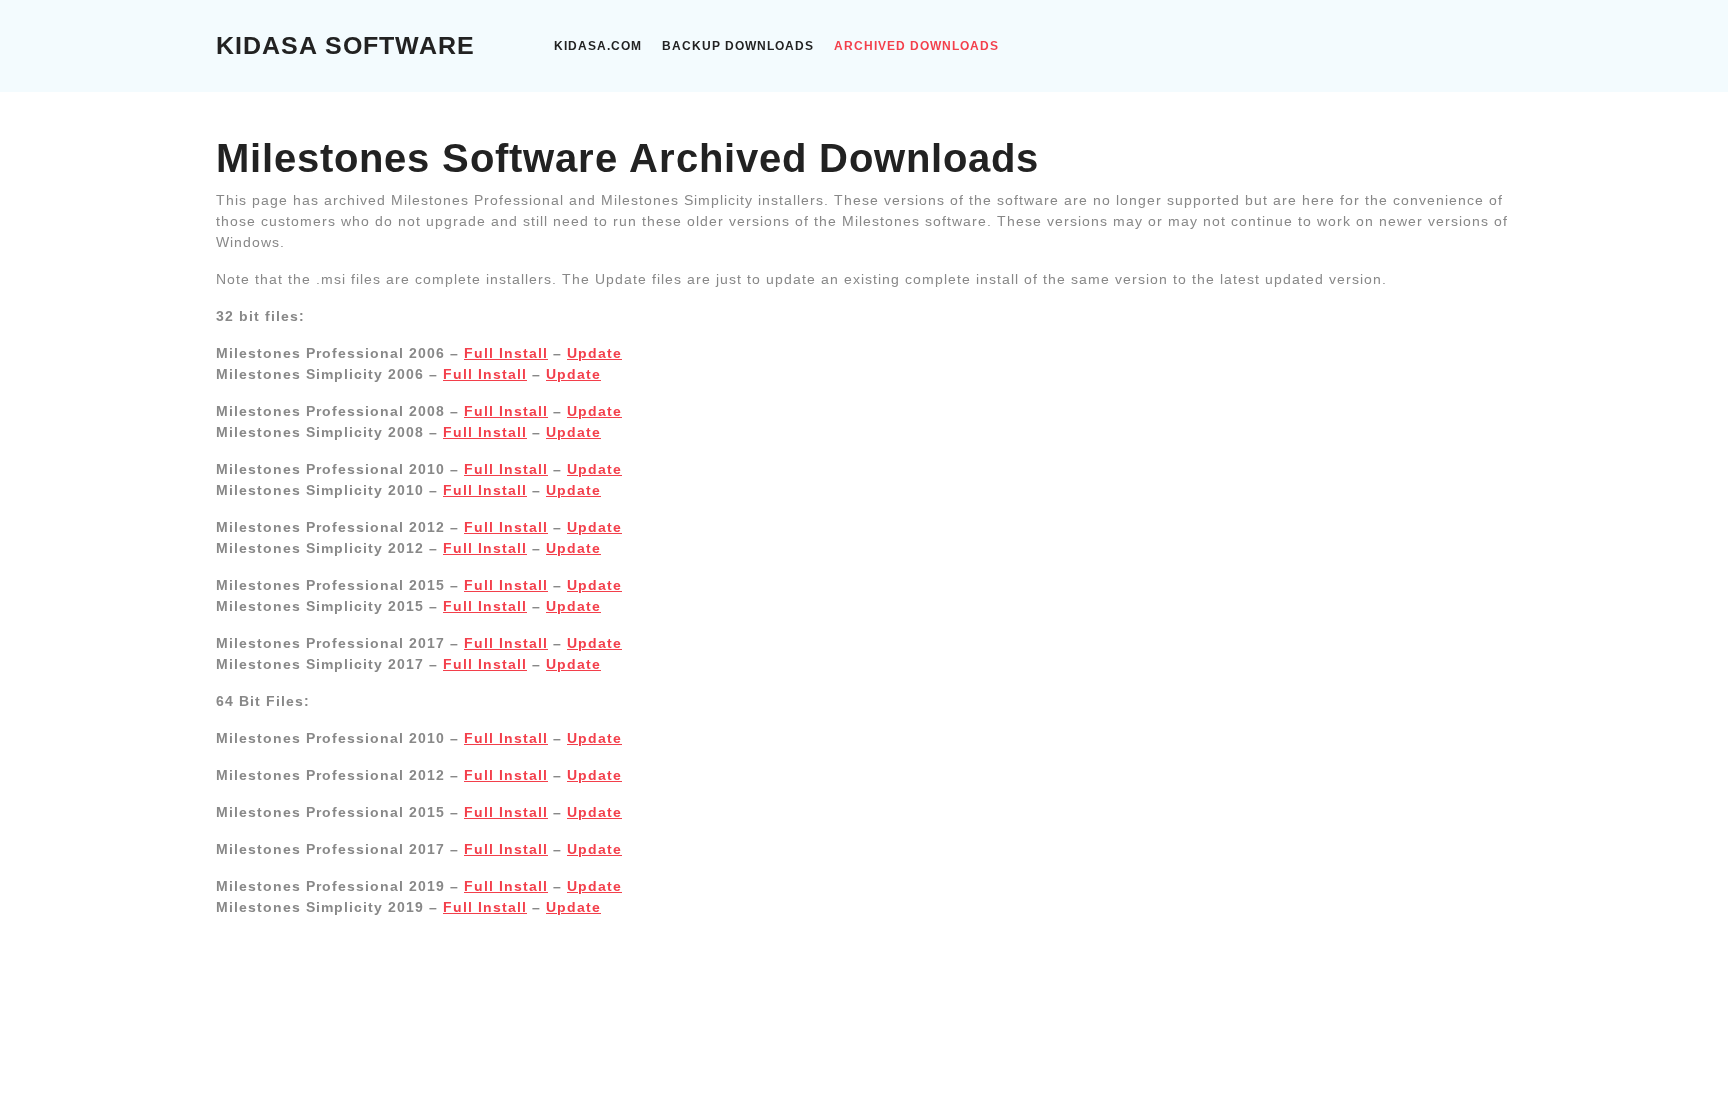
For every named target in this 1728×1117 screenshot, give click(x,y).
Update (594, 353)
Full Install (506, 353)
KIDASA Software (345, 45)
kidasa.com (598, 46)
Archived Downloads (916, 46)
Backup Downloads (738, 46)
